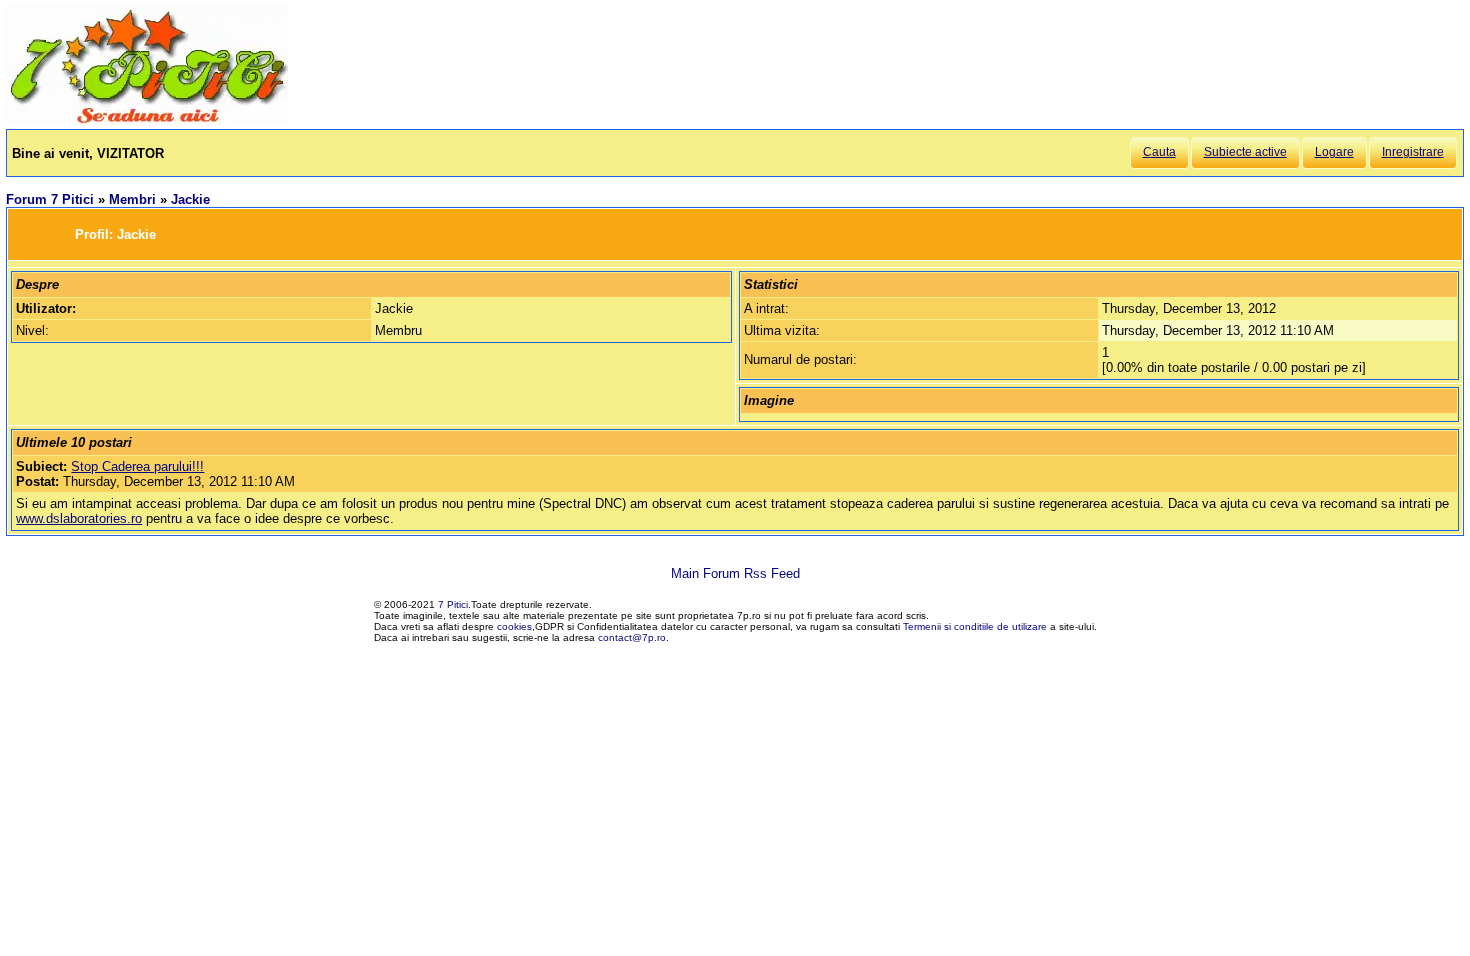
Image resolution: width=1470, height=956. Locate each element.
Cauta (1159, 152)
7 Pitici (453, 604)
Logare (1334, 152)
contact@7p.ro (632, 637)
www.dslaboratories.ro (79, 518)
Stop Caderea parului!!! (137, 466)
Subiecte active (1245, 152)
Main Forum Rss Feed (735, 573)
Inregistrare (1413, 152)
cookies (514, 626)
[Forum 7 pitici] (147, 121)
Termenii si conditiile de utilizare (975, 626)
